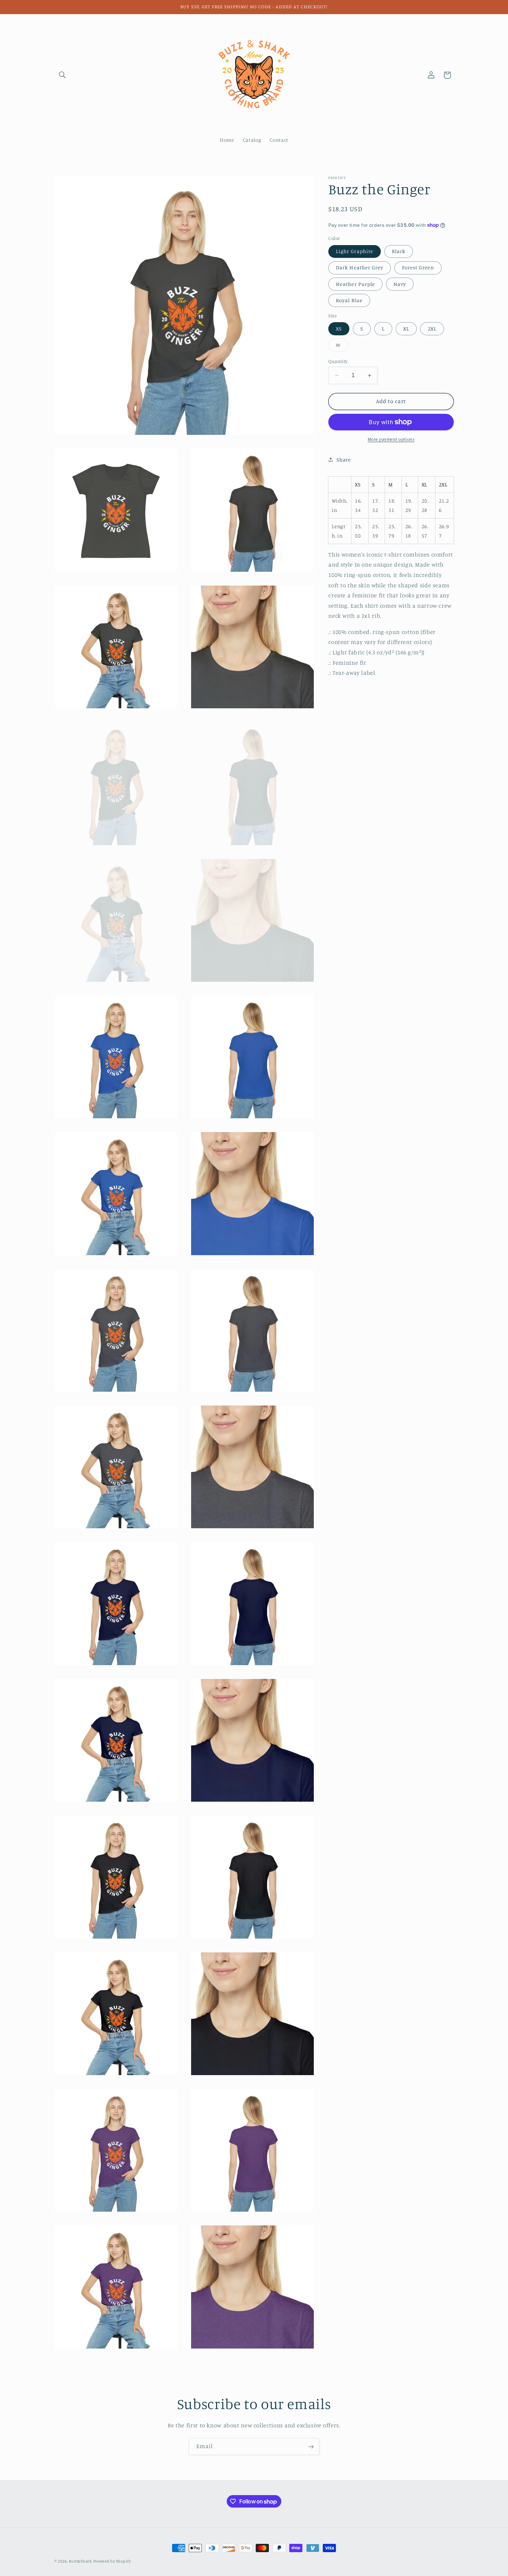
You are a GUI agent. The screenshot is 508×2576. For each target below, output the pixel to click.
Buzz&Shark (80, 2561)
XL (406, 329)
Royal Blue (349, 300)
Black (399, 251)
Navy (400, 284)
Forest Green (418, 268)
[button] (63, 75)
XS (339, 329)
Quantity (338, 361)
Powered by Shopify (112, 2561)
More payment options (391, 439)
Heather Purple (355, 284)
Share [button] (344, 460)
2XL (432, 329)
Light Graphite (355, 251)
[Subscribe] (311, 2447)
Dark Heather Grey (360, 268)
